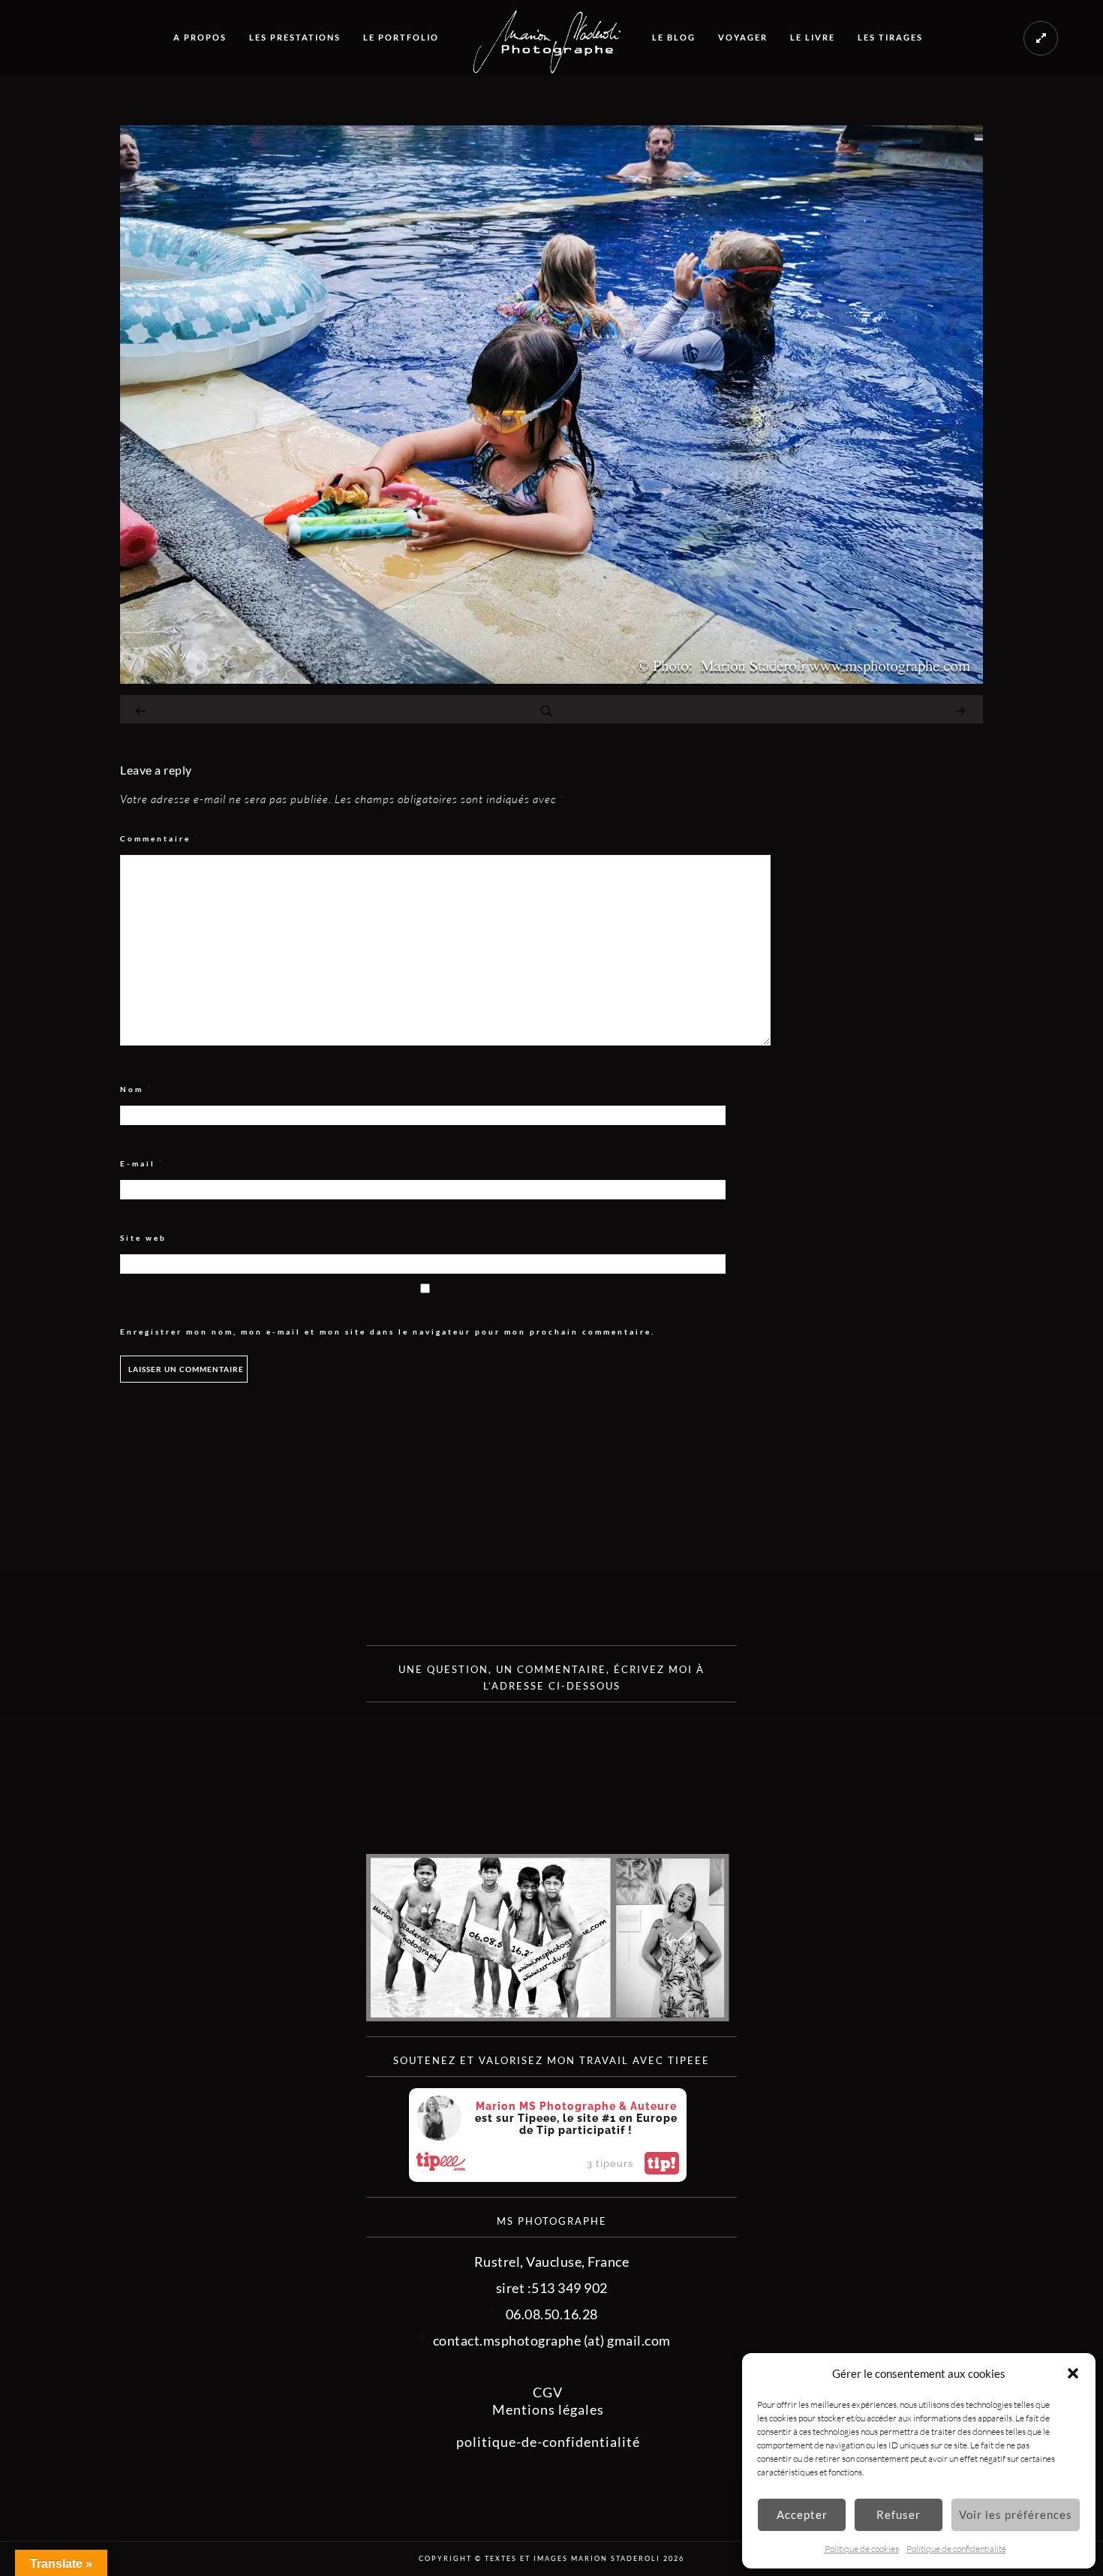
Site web (143, 1238)
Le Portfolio (401, 37)
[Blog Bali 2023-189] (551, 679)
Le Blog (674, 37)
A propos (200, 37)
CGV (548, 2392)
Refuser (899, 2514)
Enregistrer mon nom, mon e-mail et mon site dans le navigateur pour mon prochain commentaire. (388, 1332)
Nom (136, 1089)
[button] (1073, 2373)
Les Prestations (295, 37)
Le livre (813, 37)
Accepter (802, 2514)
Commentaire (160, 839)
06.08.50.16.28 (552, 2314)
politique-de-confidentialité (548, 2442)
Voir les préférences (1016, 2514)
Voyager (743, 37)
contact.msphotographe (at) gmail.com (552, 2340)
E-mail (142, 1164)
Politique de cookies (862, 2549)
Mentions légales (548, 2409)
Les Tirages (890, 37)
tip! (662, 2163)
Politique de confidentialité (956, 2549)
